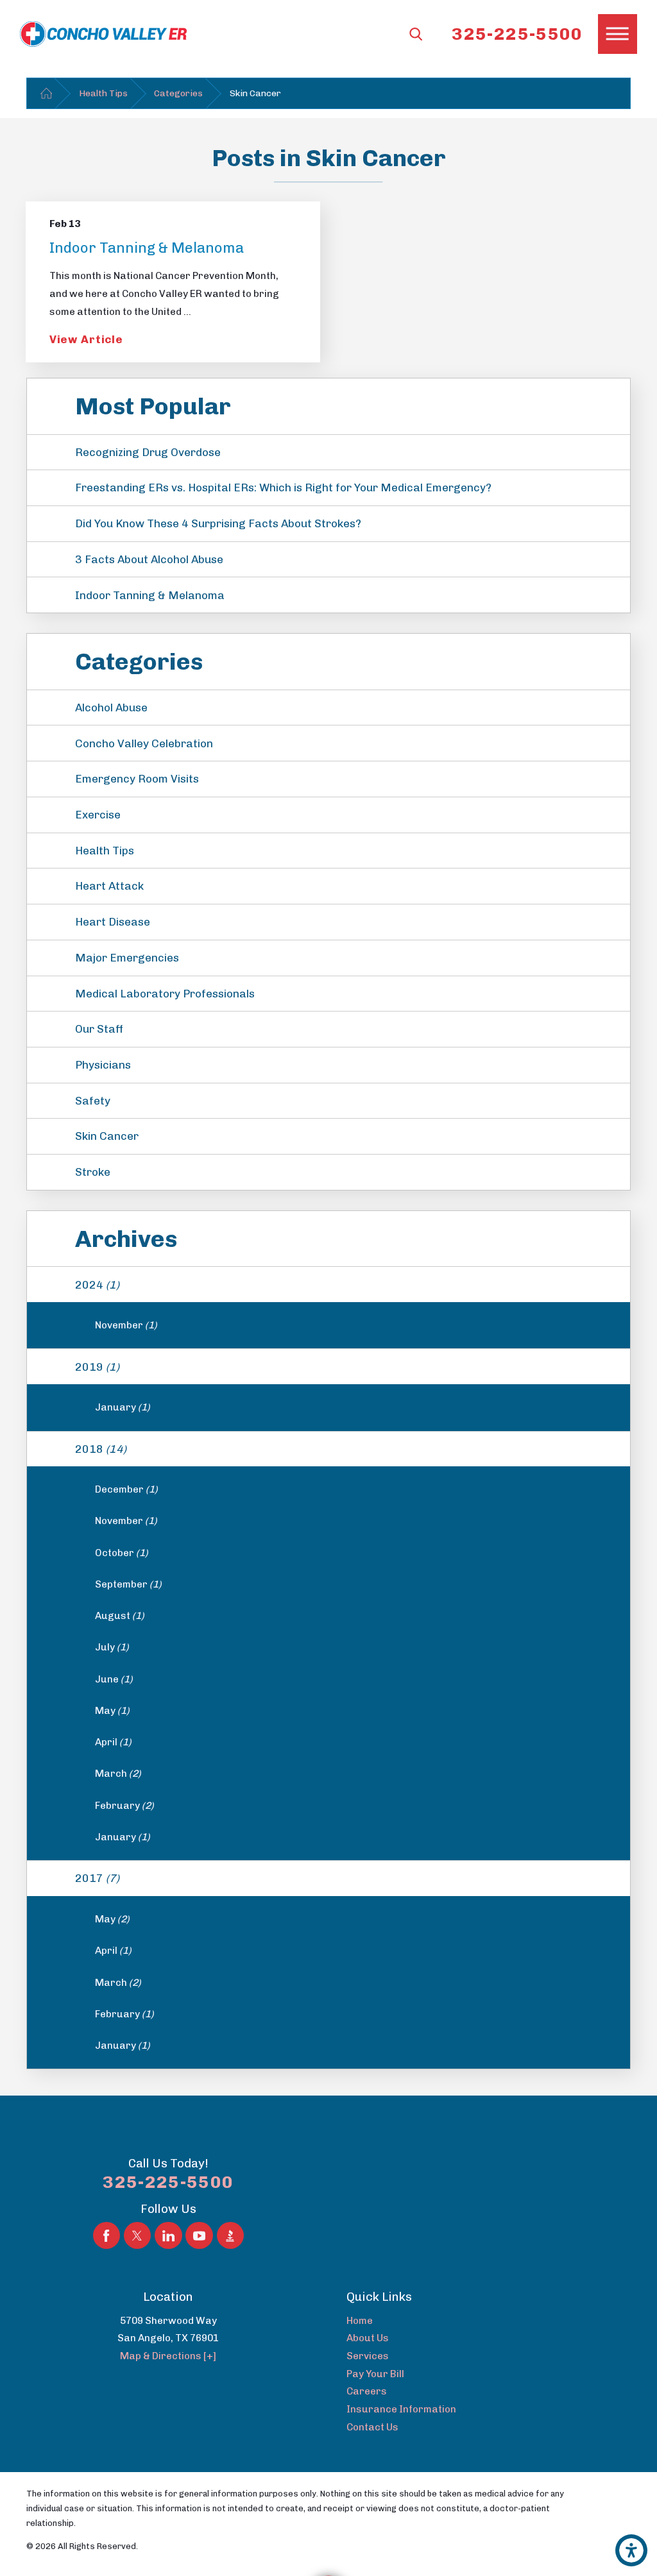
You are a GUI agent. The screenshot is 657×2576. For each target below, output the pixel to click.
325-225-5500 (517, 34)
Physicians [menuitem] (103, 1065)
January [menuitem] (123, 1407)
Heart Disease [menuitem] (113, 922)
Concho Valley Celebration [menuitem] (144, 743)
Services (368, 2356)
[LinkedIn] (168, 2235)
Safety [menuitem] (93, 1101)
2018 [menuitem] (101, 1449)
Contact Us (372, 2427)
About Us (368, 2338)
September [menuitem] (128, 1584)
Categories (178, 93)
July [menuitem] (112, 1647)
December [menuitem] (126, 1489)
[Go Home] (46, 93)
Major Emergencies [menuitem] (127, 958)
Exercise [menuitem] (98, 815)
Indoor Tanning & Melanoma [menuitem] (150, 595)
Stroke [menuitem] (93, 1172)
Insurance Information (401, 2409)
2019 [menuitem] (97, 1367)
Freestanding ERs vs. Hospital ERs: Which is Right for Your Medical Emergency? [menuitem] (283, 487)
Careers (367, 2391)
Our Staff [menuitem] (99, 1029)
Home (360, 2321)
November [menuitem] (126, 1325)
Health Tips (103, 93)
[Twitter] (137, 2235)
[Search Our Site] (416, 34)
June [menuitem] (114, 1679)
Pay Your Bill (375, 2374)
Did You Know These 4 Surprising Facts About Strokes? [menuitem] (218, 523)
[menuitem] (489, 2321)
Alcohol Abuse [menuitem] (111, 708)
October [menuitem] (122, 1553)
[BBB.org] (230, 2235)
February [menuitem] (124, 1806)
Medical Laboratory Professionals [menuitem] (165, 994)
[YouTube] (199, 2235)
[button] (631, 2550)
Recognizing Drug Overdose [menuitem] (148, 452)
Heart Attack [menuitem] (109, 886)
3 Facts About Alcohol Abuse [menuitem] (149, 559)
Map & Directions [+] (168, 2356)
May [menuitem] (112, 1711)
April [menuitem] (113, 1742)
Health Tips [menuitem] (105, 851)
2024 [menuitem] (97, 1285)
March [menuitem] (118, 1774)
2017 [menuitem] (97, 1878)
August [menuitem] (120, 1616)
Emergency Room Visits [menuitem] (137, 779)
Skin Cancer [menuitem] (107, 1136)
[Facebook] (107, 2235)
